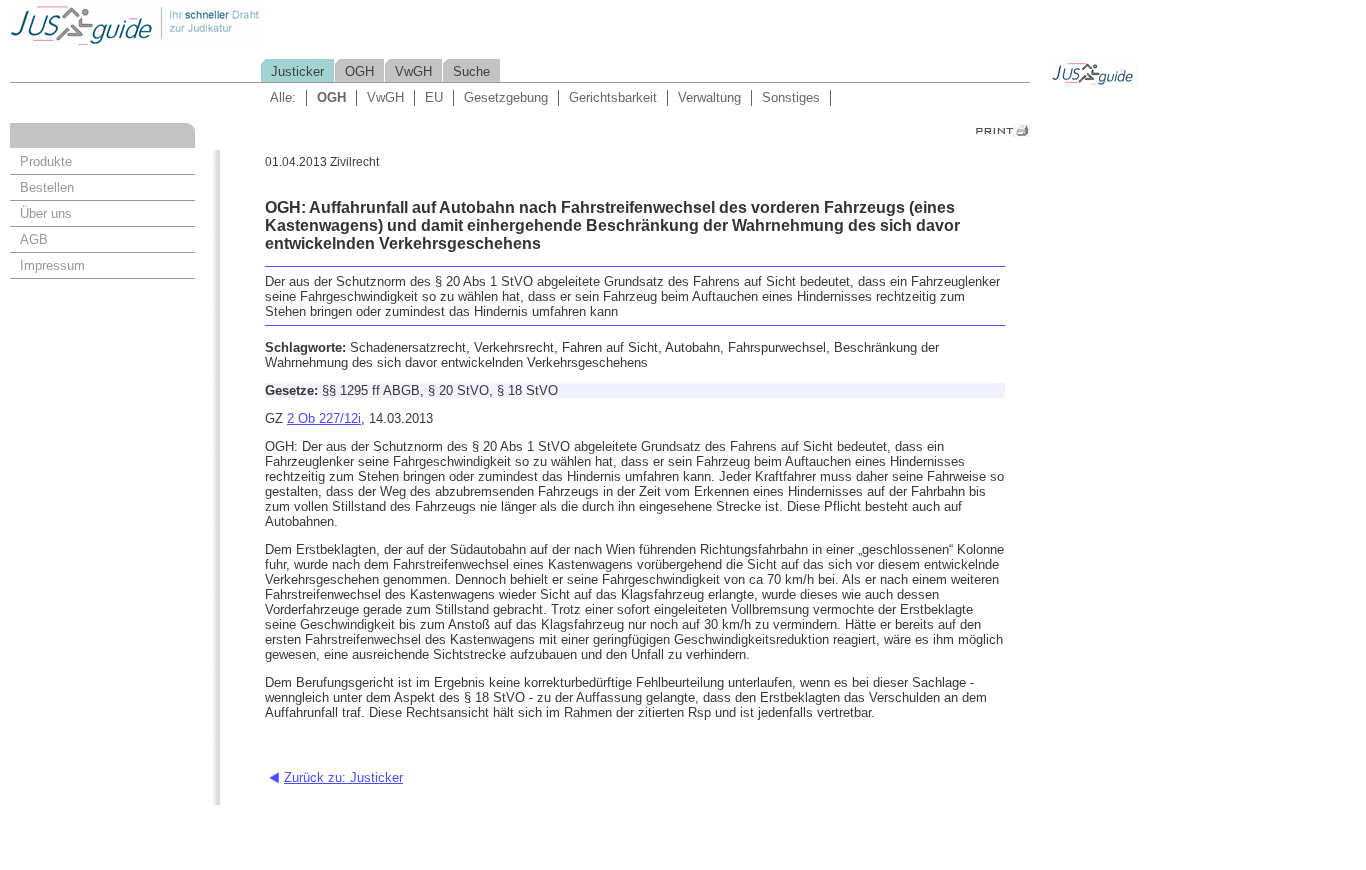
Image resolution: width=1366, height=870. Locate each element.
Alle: (283, 97)
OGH (359, 71)
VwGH (413, 71)
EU (434, 97)
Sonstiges (791, 97)
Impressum (52, 265)
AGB (34, 239)
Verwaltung (709, 97)
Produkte (46, 161)
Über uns (46, 213)
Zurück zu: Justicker (343, 777)
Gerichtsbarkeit (613, 97)
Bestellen (47, 187)
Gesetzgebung (506, 97)
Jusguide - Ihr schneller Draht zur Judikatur (201, 24)
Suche (471, 71)
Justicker (297, 71)
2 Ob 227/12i (324, 418)
